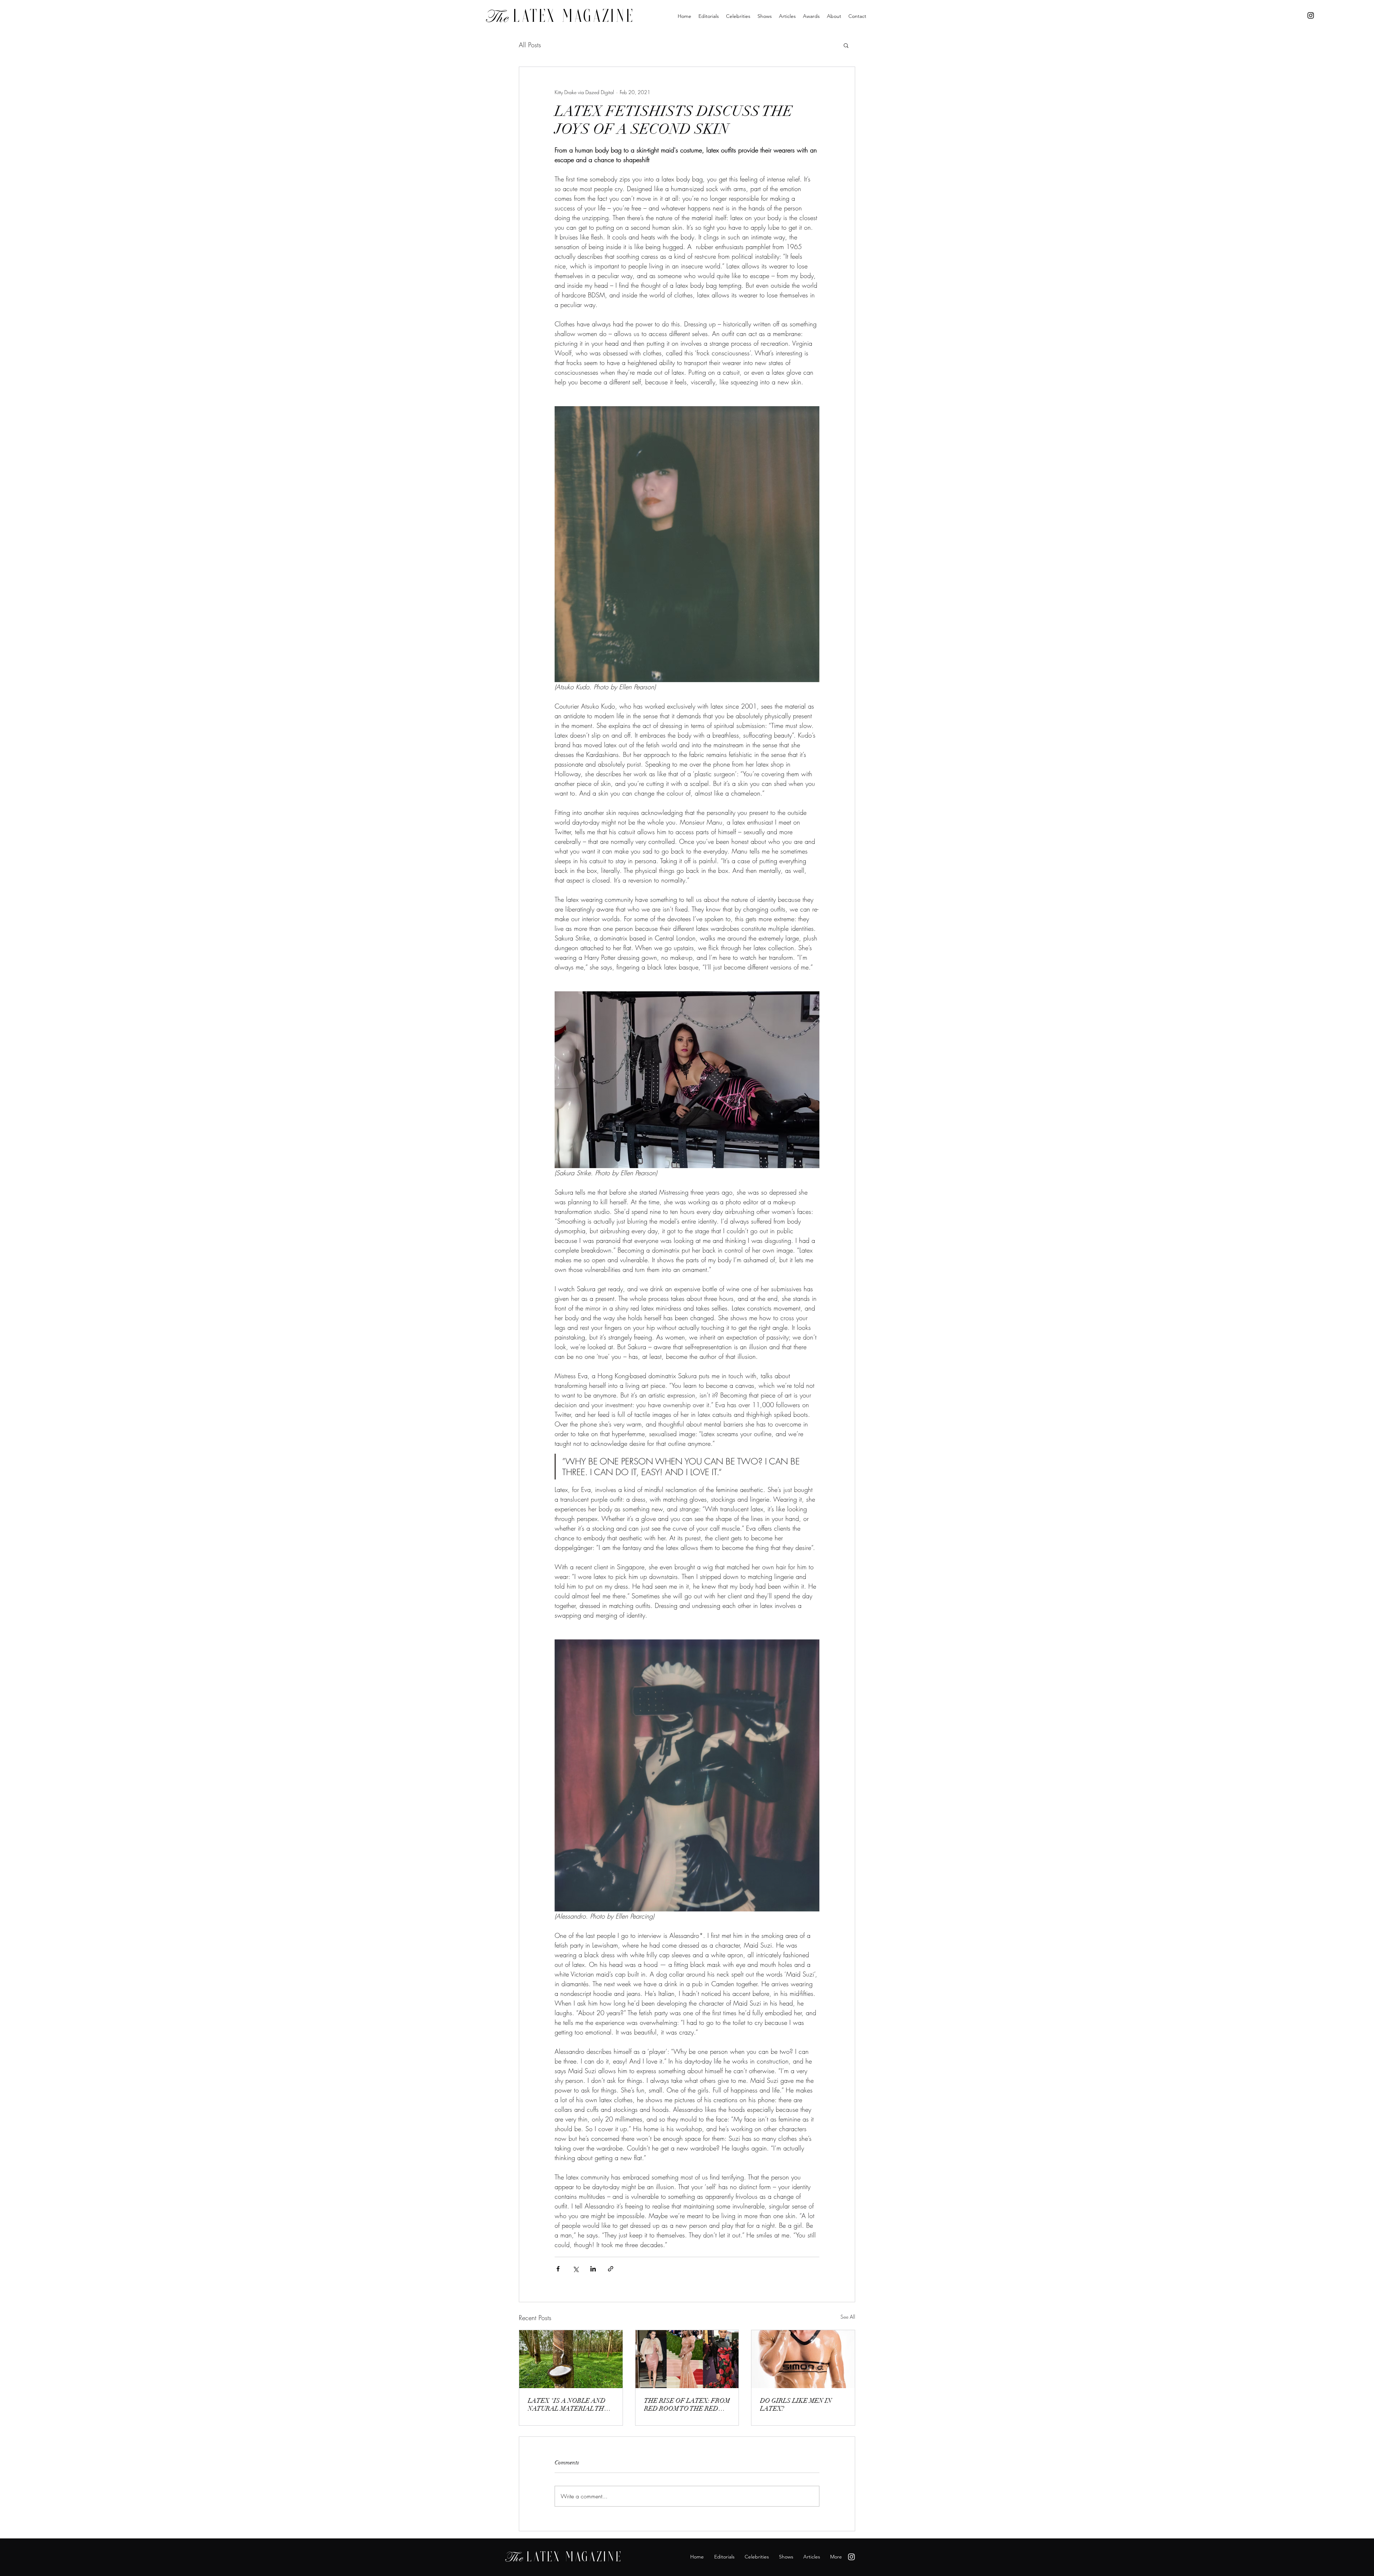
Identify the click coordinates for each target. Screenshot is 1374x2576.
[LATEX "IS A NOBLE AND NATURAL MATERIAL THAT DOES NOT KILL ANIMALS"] (571, 2359)
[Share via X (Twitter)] (576, 2269)
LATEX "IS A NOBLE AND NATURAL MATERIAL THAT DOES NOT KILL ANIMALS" (570, 2405)
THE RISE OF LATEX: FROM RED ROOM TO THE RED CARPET (687, 2405)
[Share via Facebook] (558, 2269)
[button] (846, 45)
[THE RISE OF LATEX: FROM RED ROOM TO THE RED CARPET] (687, 2359)
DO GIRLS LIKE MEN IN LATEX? (796, 2405)
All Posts (530, 45)
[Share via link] (611, 2269)
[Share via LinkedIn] (593, 2269)
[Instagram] (1311, 15)
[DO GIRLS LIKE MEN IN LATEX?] (803, 2359)
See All (848, 2317)
